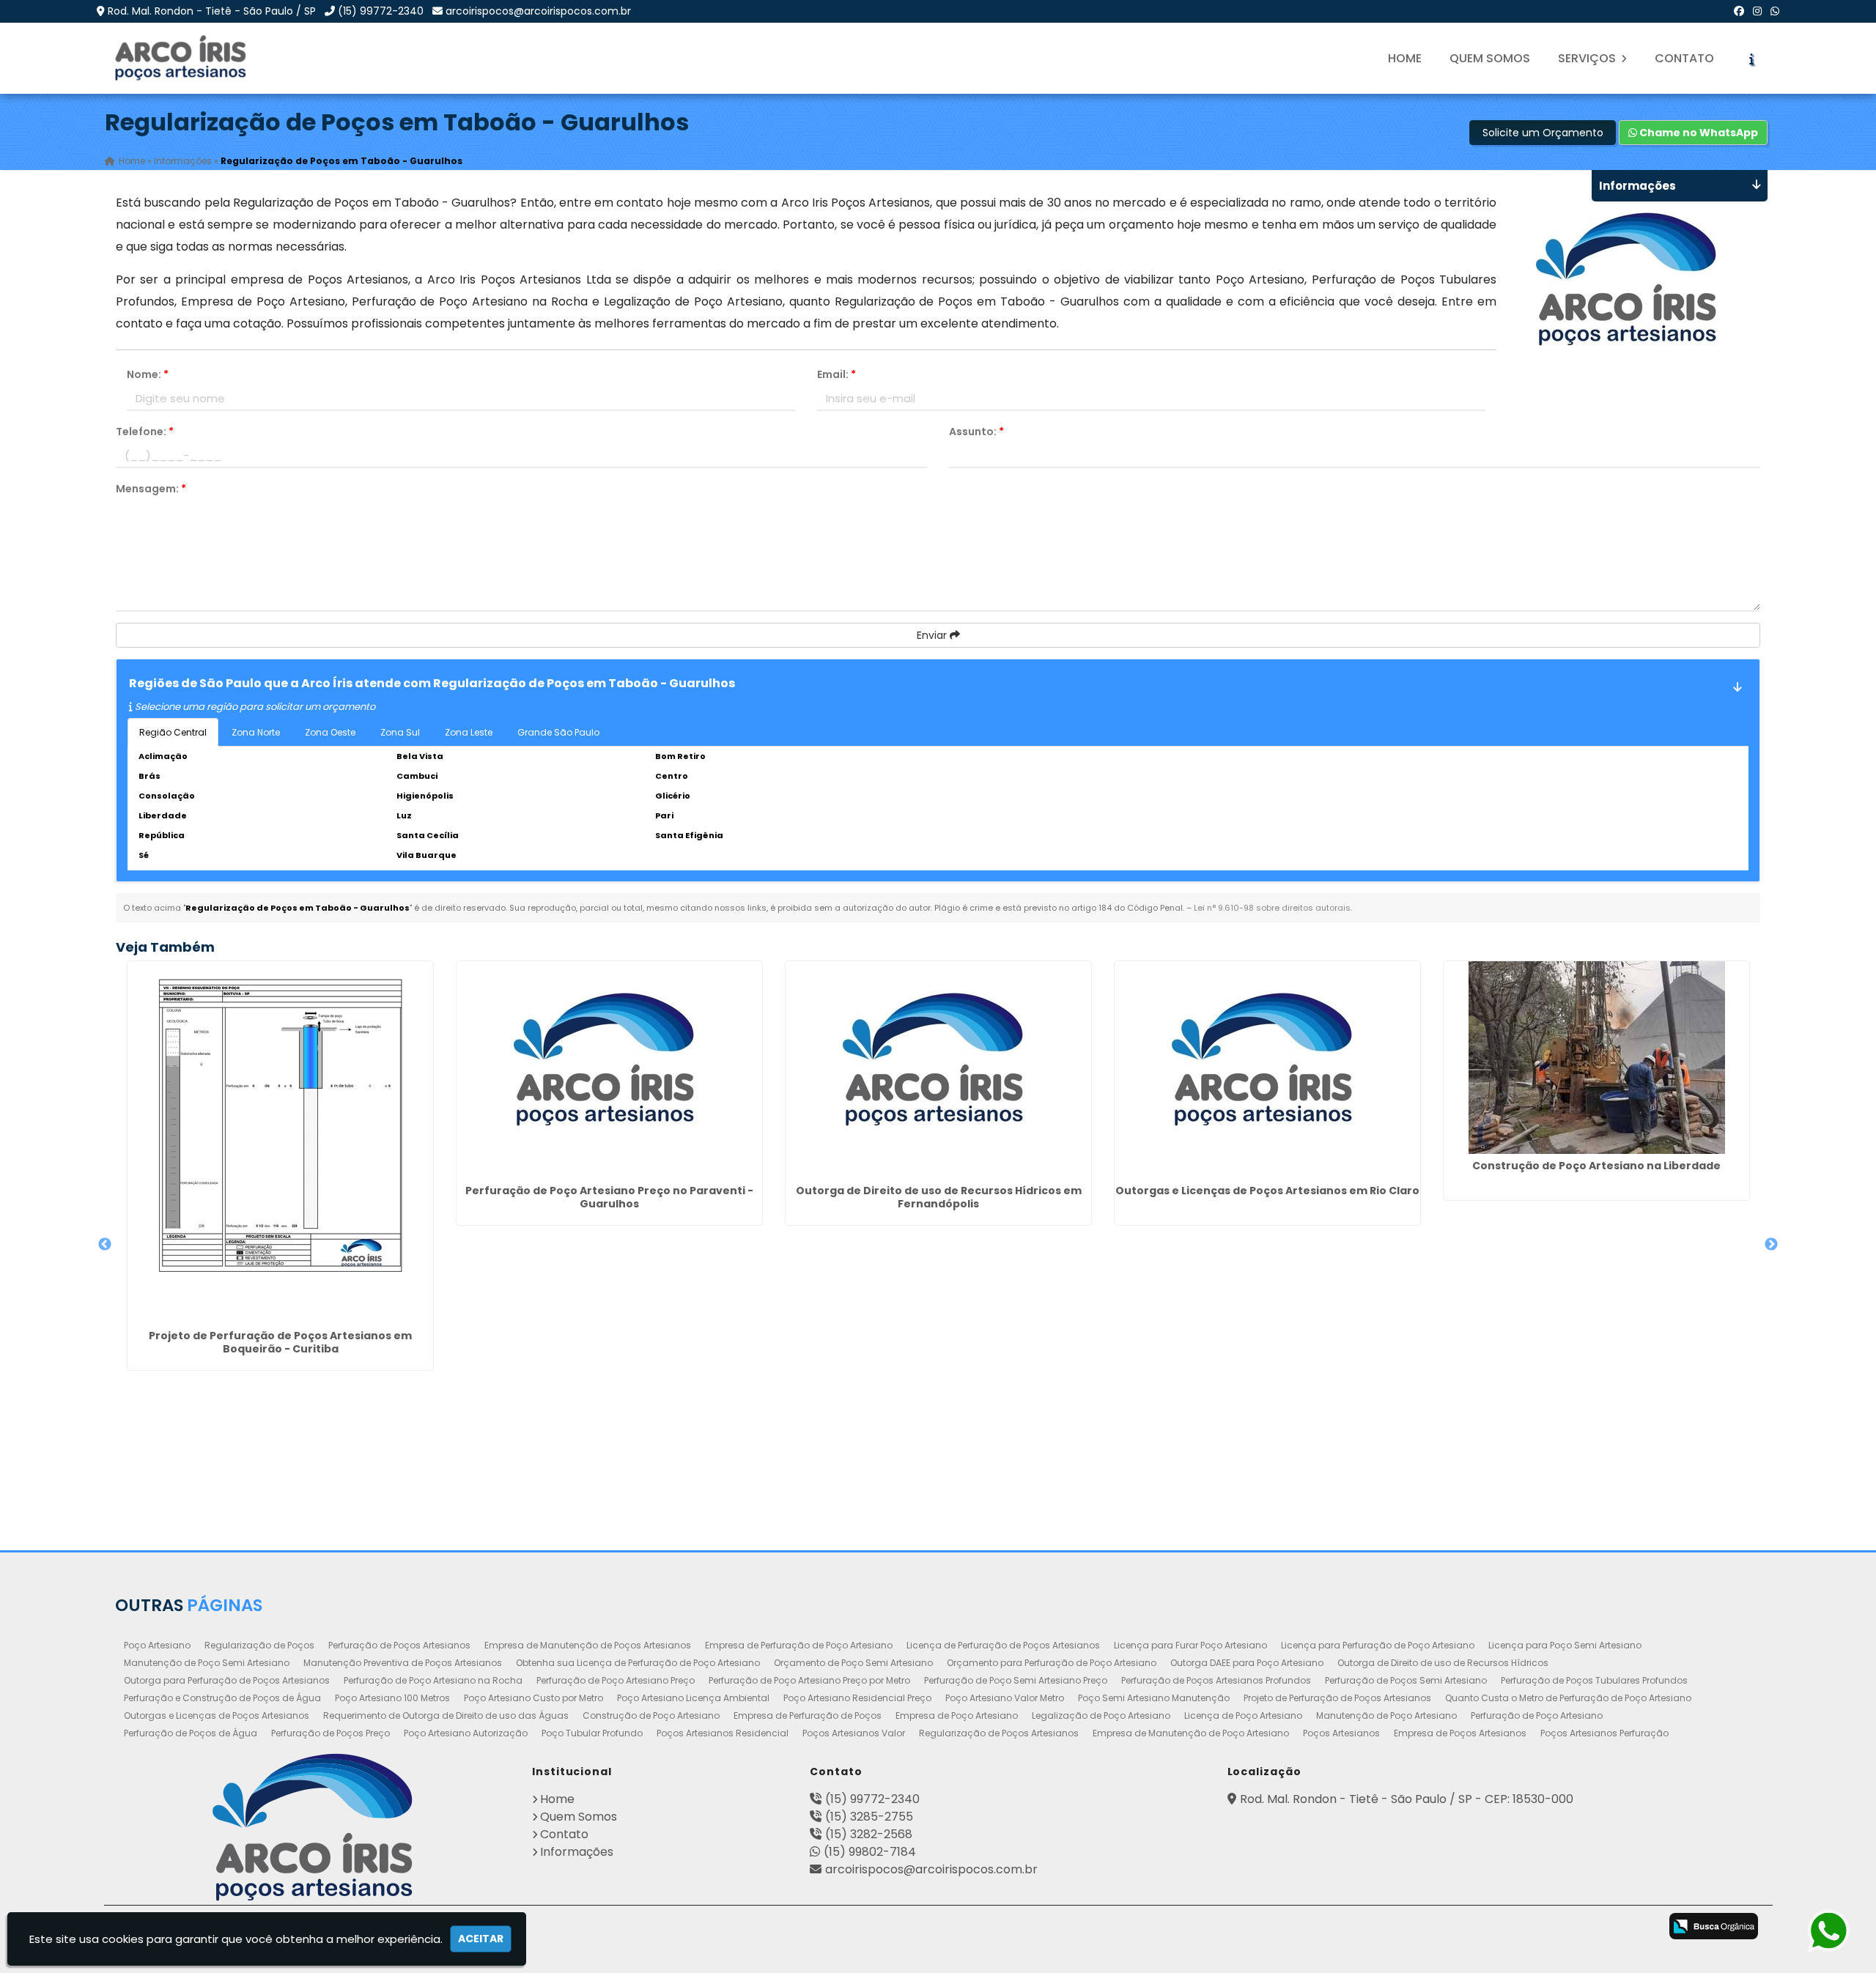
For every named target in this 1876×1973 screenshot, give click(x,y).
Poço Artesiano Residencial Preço (857, 1698)
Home (1405, 58)
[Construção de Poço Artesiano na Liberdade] (1596, 1058)
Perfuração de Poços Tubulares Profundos (1594, 1680)
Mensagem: (151, 489)
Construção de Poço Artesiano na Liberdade (1596, 1166)
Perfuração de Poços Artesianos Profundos (1216, 1680)
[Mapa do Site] (1481, 1924)
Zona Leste (469, 732)
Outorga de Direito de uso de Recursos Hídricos (1443, 1663)
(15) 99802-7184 (870, 1852)
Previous (105, 1245)
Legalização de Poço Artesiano (1101, 1715)
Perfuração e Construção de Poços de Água (222, 1698)
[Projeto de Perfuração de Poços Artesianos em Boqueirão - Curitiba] (280, 1143)
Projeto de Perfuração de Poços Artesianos (1337, 1698)
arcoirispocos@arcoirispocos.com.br (538, 11)
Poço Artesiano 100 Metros (392, 1698)
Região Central (173, 732)
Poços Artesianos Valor (854, 1733)
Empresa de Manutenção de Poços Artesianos (588, 1645)
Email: (837, 374)
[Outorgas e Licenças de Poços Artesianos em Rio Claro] (1267, 1070)
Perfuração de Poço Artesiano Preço (616, 1680)
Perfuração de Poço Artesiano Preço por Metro (809, 1680)
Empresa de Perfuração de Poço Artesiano (799, 1645)
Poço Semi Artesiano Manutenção (1154, 1698)
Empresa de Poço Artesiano (957, 1715)
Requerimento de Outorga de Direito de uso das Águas (446, 1715)
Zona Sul (400, 732)
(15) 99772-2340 (381, 11)
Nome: (148, 374)
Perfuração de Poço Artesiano (1537, 1715)
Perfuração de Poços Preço (330, 1733)
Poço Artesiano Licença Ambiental (693, 1698)
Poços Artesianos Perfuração (1604, 1733)
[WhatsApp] (1775, 11)
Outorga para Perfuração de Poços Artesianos (227, 1680)
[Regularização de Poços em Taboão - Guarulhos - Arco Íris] (182, 58)
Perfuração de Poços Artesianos (399, 1645)
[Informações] (1751, 59)
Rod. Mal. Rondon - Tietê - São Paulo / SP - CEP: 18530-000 (1407, 1799)
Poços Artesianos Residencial (723, 1733)
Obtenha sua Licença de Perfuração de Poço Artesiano (638, 1663)
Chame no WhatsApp (1698, 133)
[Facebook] (1739, 11)
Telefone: (145, 432)
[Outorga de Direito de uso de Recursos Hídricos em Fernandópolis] (938, 1070)
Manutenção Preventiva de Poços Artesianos (403, 1663)
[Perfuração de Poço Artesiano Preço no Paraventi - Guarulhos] (609, 1070)
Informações (577, 1852)
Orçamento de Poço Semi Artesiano (853, 1663)
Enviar (933, 635)
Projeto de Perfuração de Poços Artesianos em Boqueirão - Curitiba (280, 1342)
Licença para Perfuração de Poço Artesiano (1378, 1645)
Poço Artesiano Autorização (466, 1733)
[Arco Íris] (313, 1827)
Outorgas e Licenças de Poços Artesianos (217, 1715)
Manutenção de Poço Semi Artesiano (207, 1663)
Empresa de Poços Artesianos (1460, 1733)
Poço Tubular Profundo (592, 1733)
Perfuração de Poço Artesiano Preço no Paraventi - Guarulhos (609, 1197)
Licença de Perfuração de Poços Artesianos (1003, 1645)
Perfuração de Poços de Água (191, 1733)
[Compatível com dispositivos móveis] (1639, 1928)
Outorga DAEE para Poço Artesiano (1247, 1663)
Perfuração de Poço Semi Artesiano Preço (1016, 1680)
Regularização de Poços (259, 1645)
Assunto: (976, 432)
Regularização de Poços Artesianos (999, 1733)
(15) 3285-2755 (869, 1817)
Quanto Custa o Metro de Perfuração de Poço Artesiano (1568, 1698)
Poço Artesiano (157, 1645)
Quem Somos (1490, 58)
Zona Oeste (330, 732)
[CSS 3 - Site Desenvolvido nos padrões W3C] (1581, 1928)
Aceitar (481, 1939)
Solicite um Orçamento (1543, 133)
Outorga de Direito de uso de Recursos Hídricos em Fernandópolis (939, 1197)
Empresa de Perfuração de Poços (808, 1715)
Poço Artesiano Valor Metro (1005, 1698)
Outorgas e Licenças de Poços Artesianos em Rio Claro (1267, 1191)
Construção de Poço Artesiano (651, 1715)
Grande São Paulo (558, 732)
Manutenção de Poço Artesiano (1386, 1715)
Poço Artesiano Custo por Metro (533, 1698)
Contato (1684, 58)
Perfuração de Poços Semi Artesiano (1406, 1680)
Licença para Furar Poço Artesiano (1190, 1645)
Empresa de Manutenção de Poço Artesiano (1191, 1733)
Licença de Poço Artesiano (1243, 1715)
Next (1771, 1245)
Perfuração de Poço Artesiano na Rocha (433, 1680)
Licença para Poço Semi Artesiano (1565, 1645)
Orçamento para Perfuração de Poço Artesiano (1052, 1663)
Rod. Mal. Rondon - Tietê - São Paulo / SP (212, 11)
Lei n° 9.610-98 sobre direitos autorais (1272, 908)
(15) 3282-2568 (869, 1834)
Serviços (1588, 58)
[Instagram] (1757, 11)
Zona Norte (256, 732)
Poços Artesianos (1341, 1733)
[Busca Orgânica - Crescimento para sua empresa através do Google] (1714, 1926)
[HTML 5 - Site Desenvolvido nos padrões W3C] (1523, 1928)
